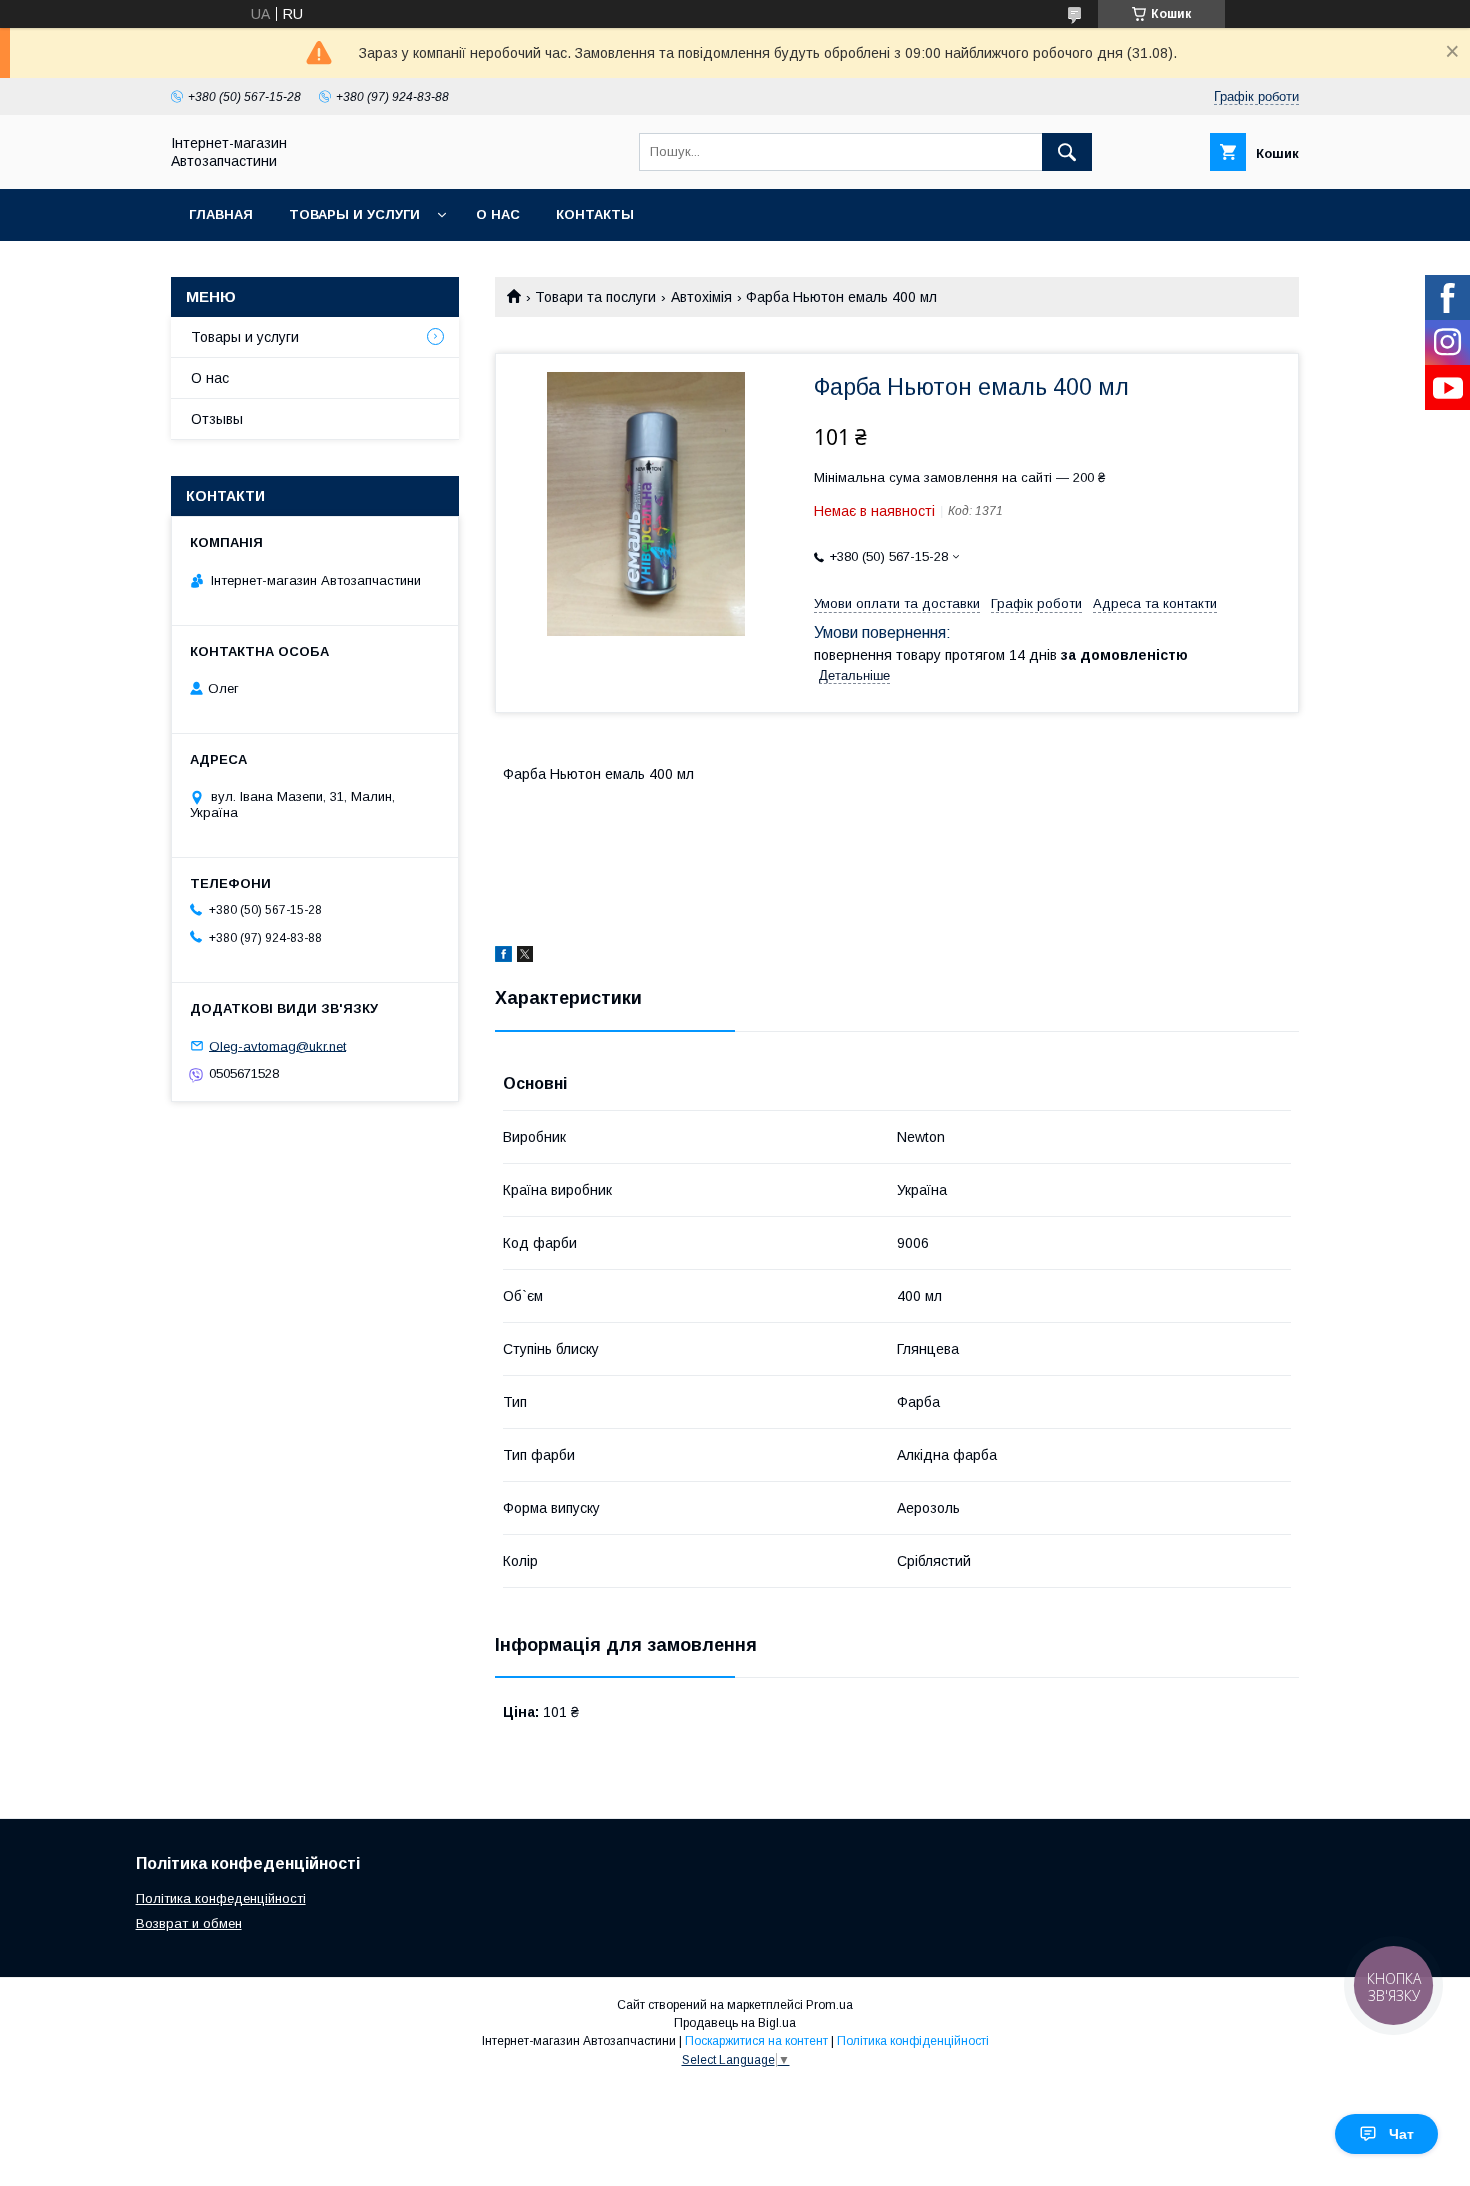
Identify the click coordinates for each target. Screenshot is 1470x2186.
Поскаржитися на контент (756, 2041)
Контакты (595, 214)
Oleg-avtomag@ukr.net (277, 1045)
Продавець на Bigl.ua (735, 2023)
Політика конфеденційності (221, 1898)
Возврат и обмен (189, 1923)
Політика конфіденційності (913, 2041)
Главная (221, 214)
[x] (525, 957)
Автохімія (701, 297)
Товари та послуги (595, 297)
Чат (1401, 2134)
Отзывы (217, 419)
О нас (498, 214)
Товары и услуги (354, 214)
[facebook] (503, 957)
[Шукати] (1067, 152)
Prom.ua (829, 2005)
